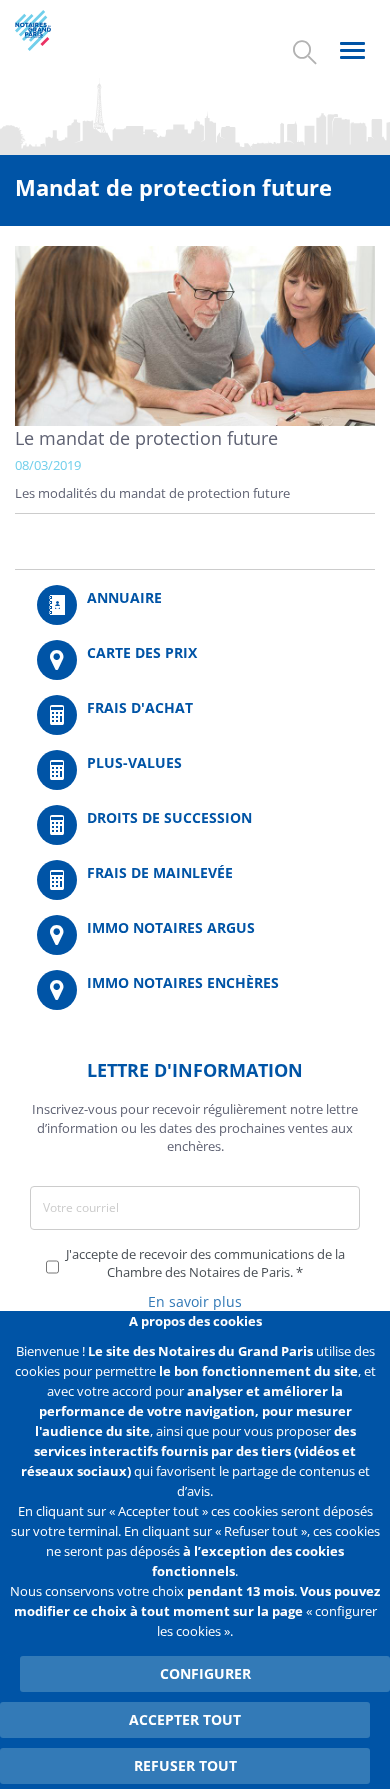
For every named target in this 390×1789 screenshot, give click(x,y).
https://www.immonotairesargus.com (195, 935)
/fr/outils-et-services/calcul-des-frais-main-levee (195, 880)
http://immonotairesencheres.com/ (195, 990)
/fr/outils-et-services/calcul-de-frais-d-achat (195, 715)
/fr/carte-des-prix (195, 660)
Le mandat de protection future (146, 438)
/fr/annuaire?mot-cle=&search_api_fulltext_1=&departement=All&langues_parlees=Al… (195, 605)
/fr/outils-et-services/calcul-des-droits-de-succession (195, 825)
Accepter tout (185, 1719)
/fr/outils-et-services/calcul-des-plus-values (195, 770)
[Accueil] (51, 30)
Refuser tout (185, 1765)
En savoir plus (195, 1301)
